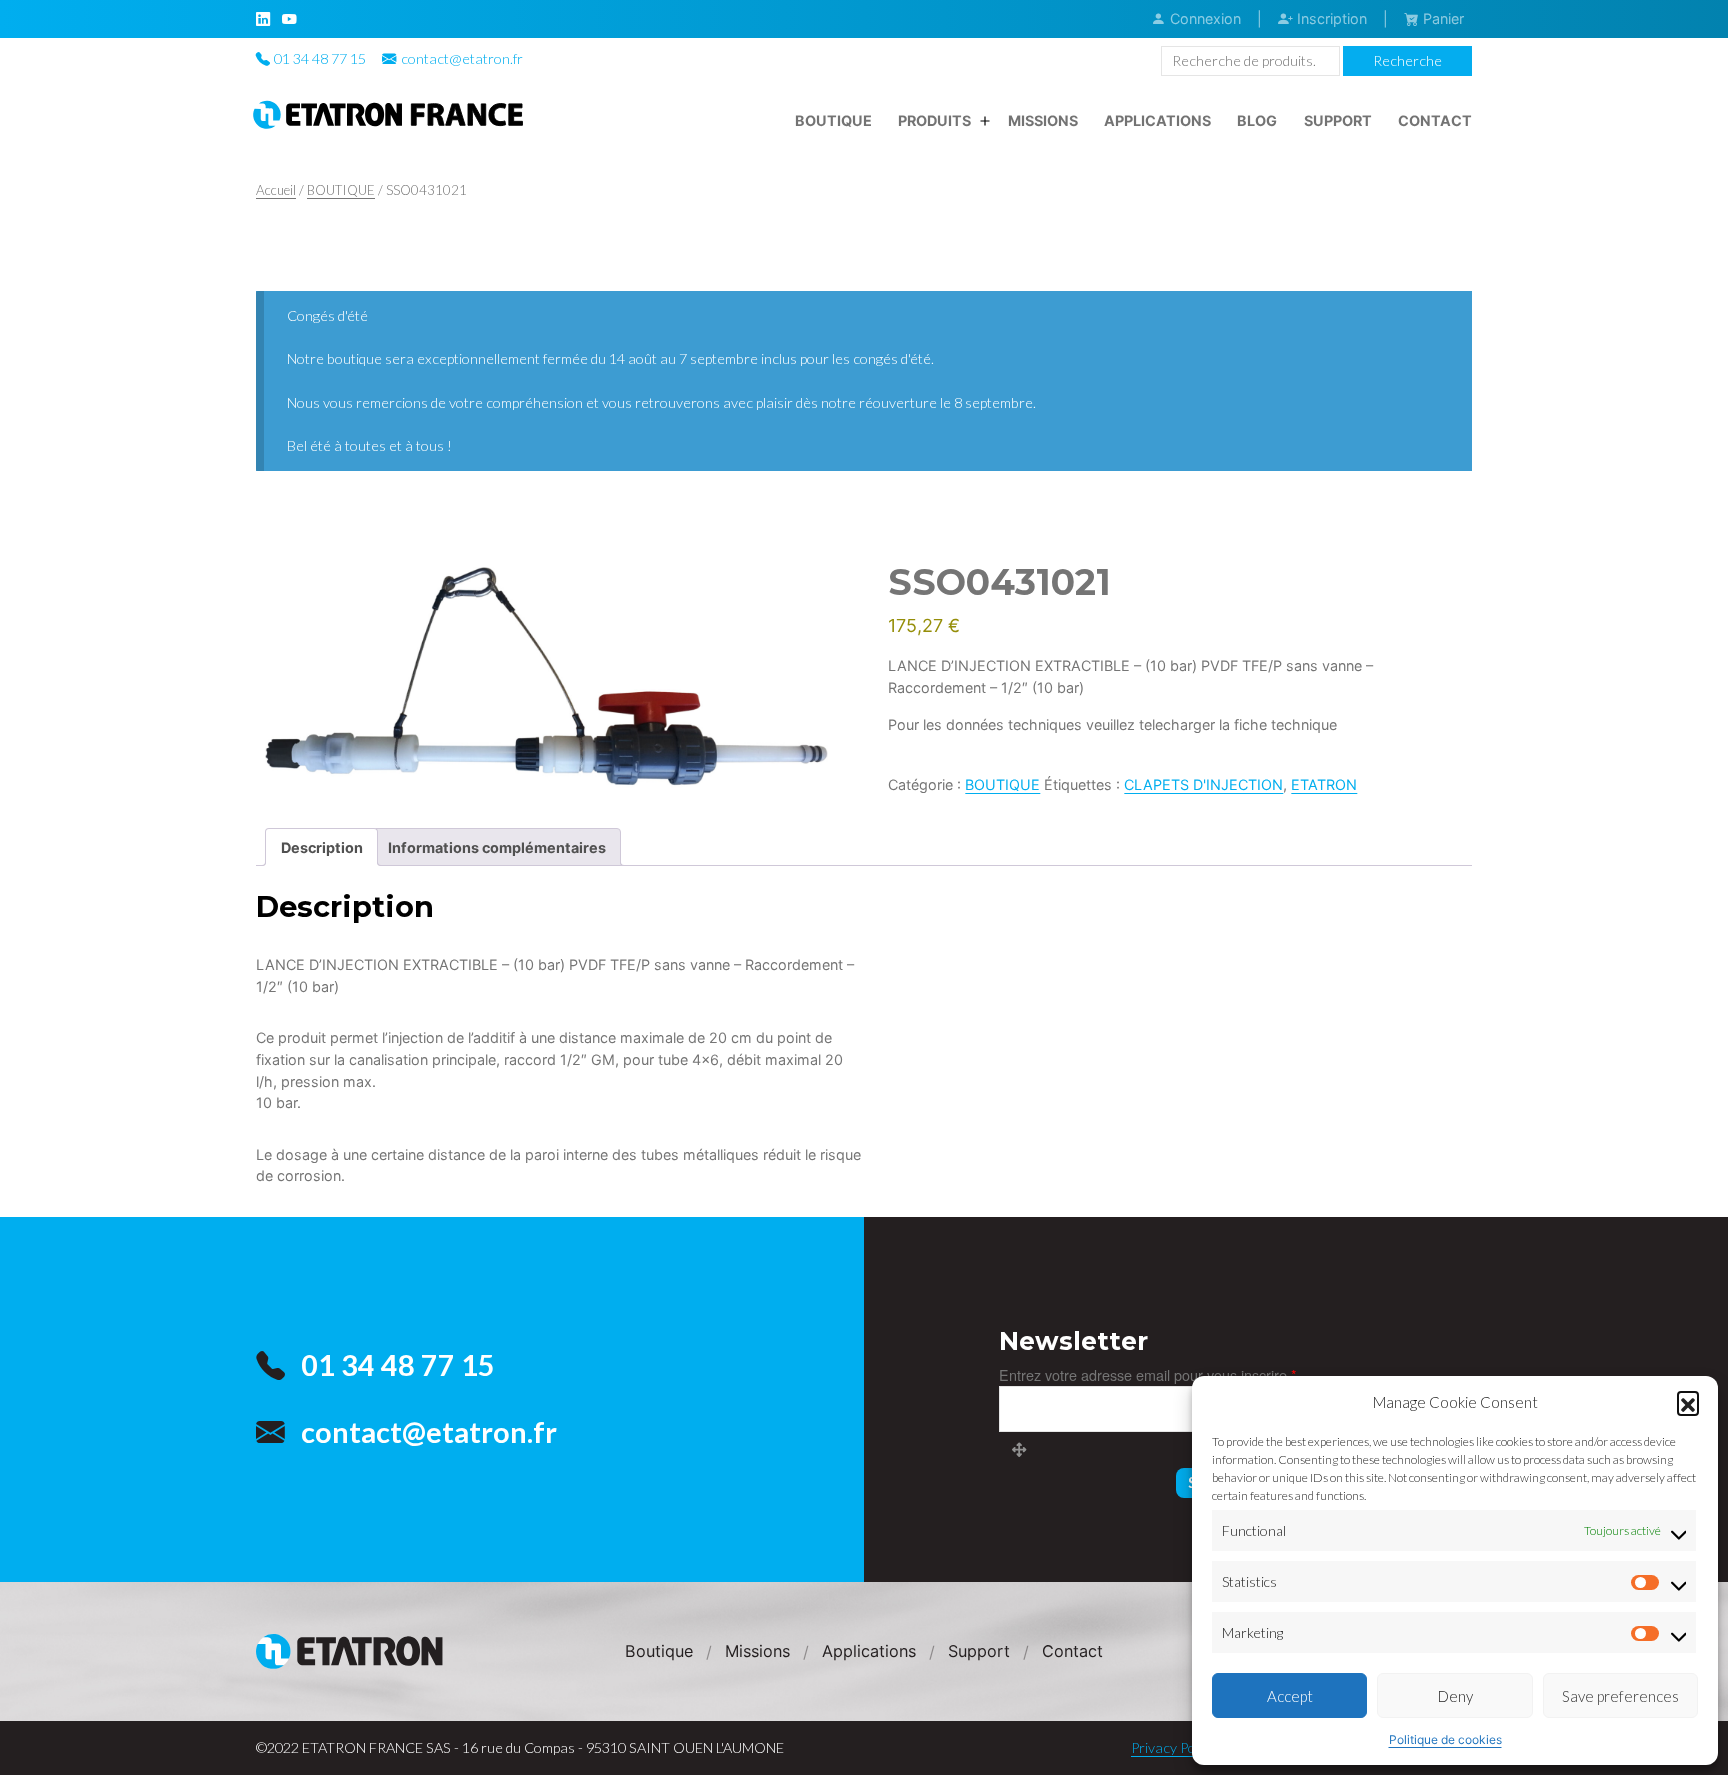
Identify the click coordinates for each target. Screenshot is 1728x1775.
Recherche (1407, 60)
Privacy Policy (1173, 1747)
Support (1338, 120)
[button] (1688, 1402)
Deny (1455, 1696)
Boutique (833, 120)
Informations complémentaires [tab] (497, 847)
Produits (934, 120)
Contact (1435, 120)
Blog (1257, 120)
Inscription (1330, 18)
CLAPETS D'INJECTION (1203, 784)
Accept (1290, 1696)
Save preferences (1620, 1696)
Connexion (1203, 18)
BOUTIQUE (341, 190)
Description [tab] (322, 847)
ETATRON (1324, 784)
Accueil (276, 190)
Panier (1441, 18)
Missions (1043, 120)
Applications (1157, 120)
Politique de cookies (1445, 1739)
